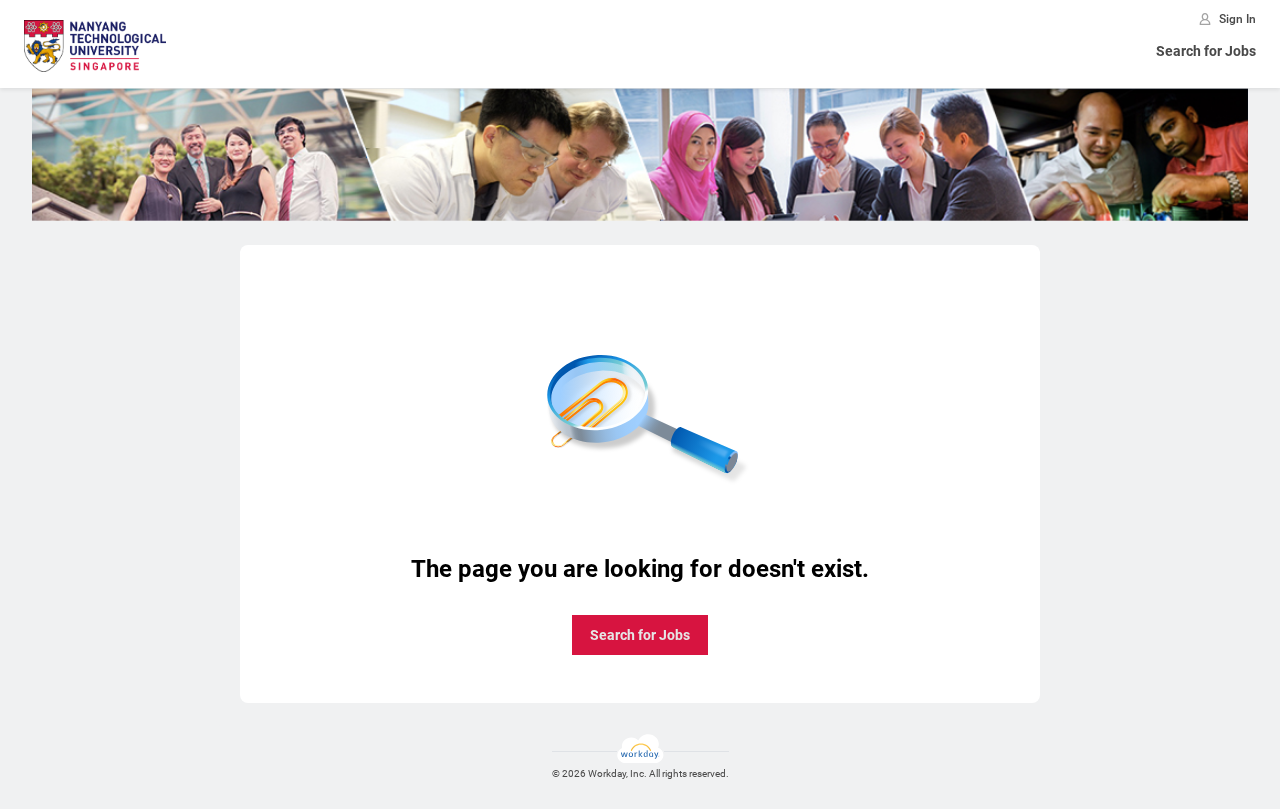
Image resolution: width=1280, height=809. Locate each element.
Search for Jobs (1206, 51)
